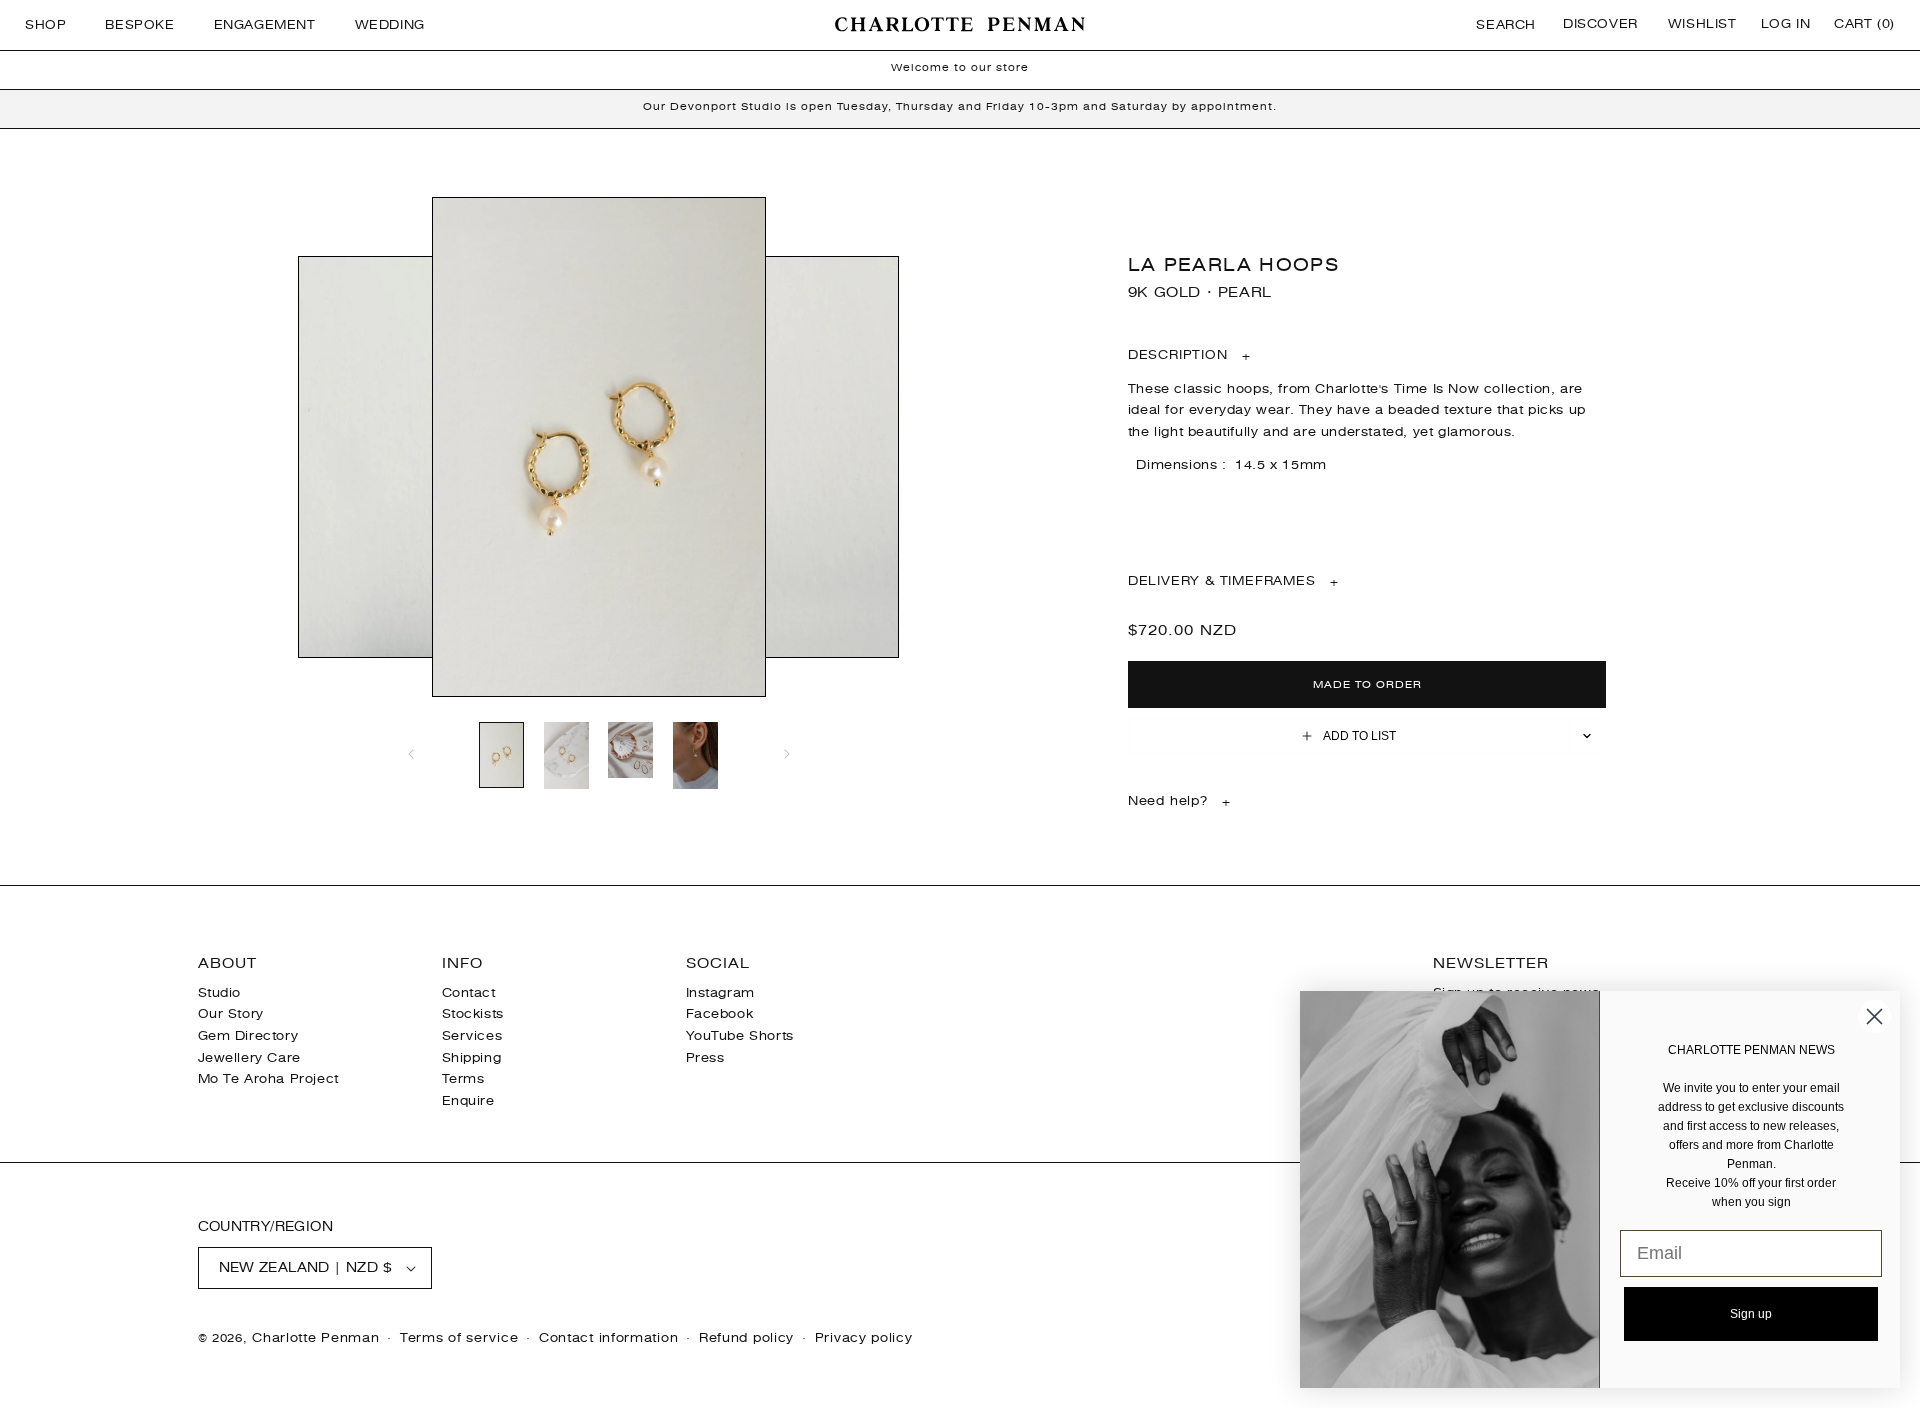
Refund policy (746, 1338)
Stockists (473, 1014)
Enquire (468, 1101)
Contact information (608, 1338)
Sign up (1751, 1314)
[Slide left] (411, 754)
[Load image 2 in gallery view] (566, 757)
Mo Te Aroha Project (268, 1079)
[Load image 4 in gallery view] (695, 757)
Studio (220, 993)
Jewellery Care (249, 1058)
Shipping (472, 1058)
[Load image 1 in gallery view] (502, 757)
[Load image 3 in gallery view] (631, 751)
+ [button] (1190, 355)
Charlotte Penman (315, 1338)
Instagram (720, 993)
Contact (469, 993)
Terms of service (459, 1338)
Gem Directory (248, 1036)
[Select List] (1587, 736)
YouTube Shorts (740, 1036)
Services (472, 1036)
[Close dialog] (1874, 1016)
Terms (463, 1079)
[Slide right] (787, 754)
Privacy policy (864, 1338)
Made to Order (1367, 684)
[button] (53, 25)
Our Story (231, 1014)
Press (705, 1058)
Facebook (720, 1014)
